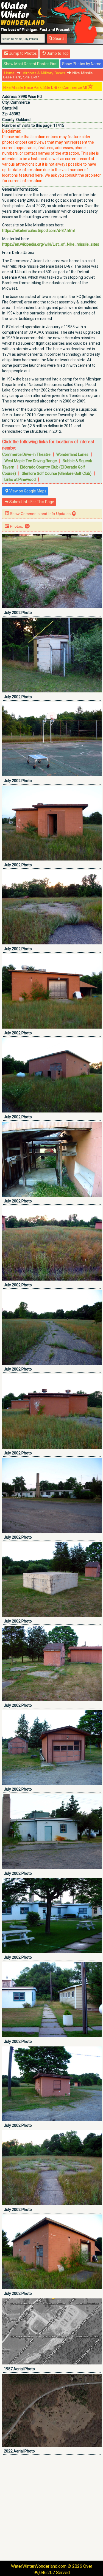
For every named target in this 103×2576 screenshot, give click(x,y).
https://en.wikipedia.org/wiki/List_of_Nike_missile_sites (51, 244)
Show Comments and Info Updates (42, 514)
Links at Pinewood (20, 479)
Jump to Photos (23, 53)
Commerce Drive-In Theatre (26, 454)
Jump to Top (57, 53)
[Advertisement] (51, 2508)
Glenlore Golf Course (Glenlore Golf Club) (57, 473)
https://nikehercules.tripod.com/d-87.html (38, 231)
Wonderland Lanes (72, 454)
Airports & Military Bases (44, 73)
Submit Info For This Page (31, 502)
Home (9, 73)
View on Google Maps (27, 491)
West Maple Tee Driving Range (31, 461)
